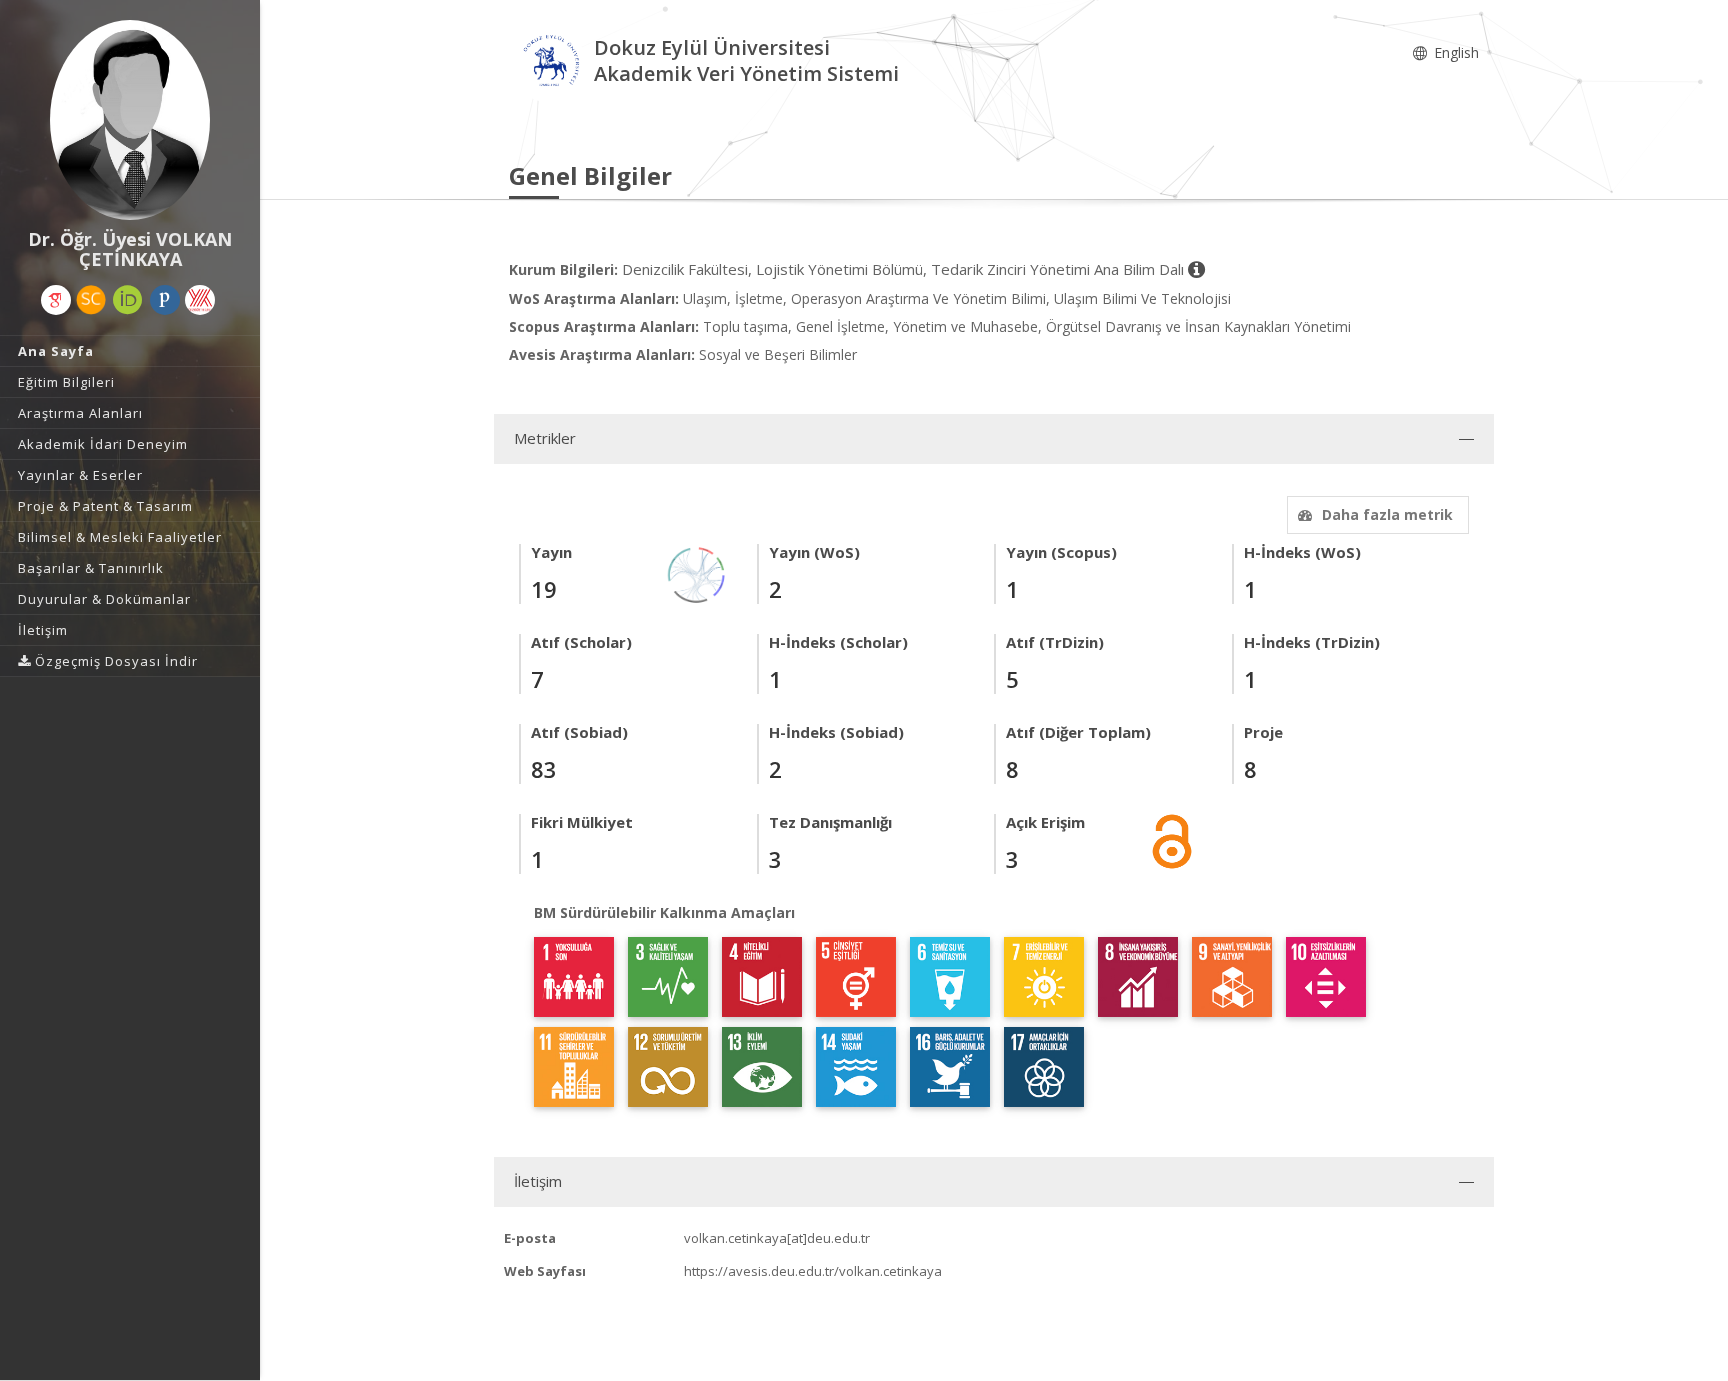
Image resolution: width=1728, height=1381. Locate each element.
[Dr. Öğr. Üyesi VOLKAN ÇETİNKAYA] (130, 120)
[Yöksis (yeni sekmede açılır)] (200, 300)
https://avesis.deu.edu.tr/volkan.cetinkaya (813, 1271)
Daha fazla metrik (1387, 514)
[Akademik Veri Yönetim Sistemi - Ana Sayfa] (551, 63)
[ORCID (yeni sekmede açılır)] (128, 300)
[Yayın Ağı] (697, 573)
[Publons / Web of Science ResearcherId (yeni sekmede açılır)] (165, 300)
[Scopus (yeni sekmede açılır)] (91, 300)
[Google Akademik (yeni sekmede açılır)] (56, 300)
